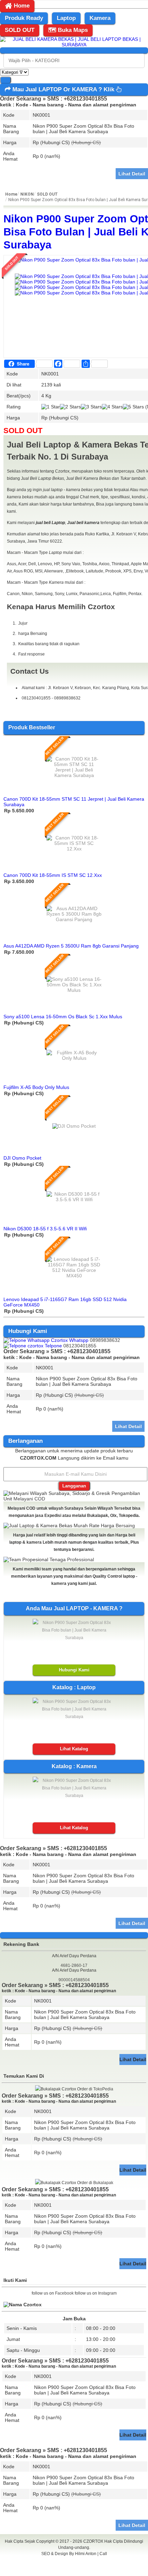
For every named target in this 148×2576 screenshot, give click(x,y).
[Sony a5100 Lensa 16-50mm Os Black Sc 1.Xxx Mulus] (74, 990)
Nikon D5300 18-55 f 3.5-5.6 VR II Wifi (45, 1229)
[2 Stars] (70, 407)
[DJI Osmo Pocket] (74, 1126)
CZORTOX (94, 2541)
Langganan (74, 1486)
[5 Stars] (133, 407)
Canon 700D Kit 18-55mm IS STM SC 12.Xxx (53, 875)
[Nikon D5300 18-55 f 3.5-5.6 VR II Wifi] (74, 1199)
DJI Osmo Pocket (22, 1158)
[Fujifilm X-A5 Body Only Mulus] (74, 1058)
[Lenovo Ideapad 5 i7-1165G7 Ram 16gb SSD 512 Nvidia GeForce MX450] (74, 1276)
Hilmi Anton (86, 2554)
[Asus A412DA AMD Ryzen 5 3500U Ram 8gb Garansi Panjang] (74, 919)
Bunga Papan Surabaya (74, 2561)
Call (103, 2554)
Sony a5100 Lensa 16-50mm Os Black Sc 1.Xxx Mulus (63, 1017)
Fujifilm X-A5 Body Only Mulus (36, 1087)
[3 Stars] (91, 407)
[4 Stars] (112, 407)
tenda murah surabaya (74, 2569)
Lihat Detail (132, 174)
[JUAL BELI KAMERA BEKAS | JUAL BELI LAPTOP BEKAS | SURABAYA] (74, 45)
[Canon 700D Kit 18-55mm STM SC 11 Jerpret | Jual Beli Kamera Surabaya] (74, 775)
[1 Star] (51, 407)
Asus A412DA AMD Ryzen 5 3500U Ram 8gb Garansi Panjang (71, 946)
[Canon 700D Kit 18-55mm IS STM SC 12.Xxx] (74, 849)
